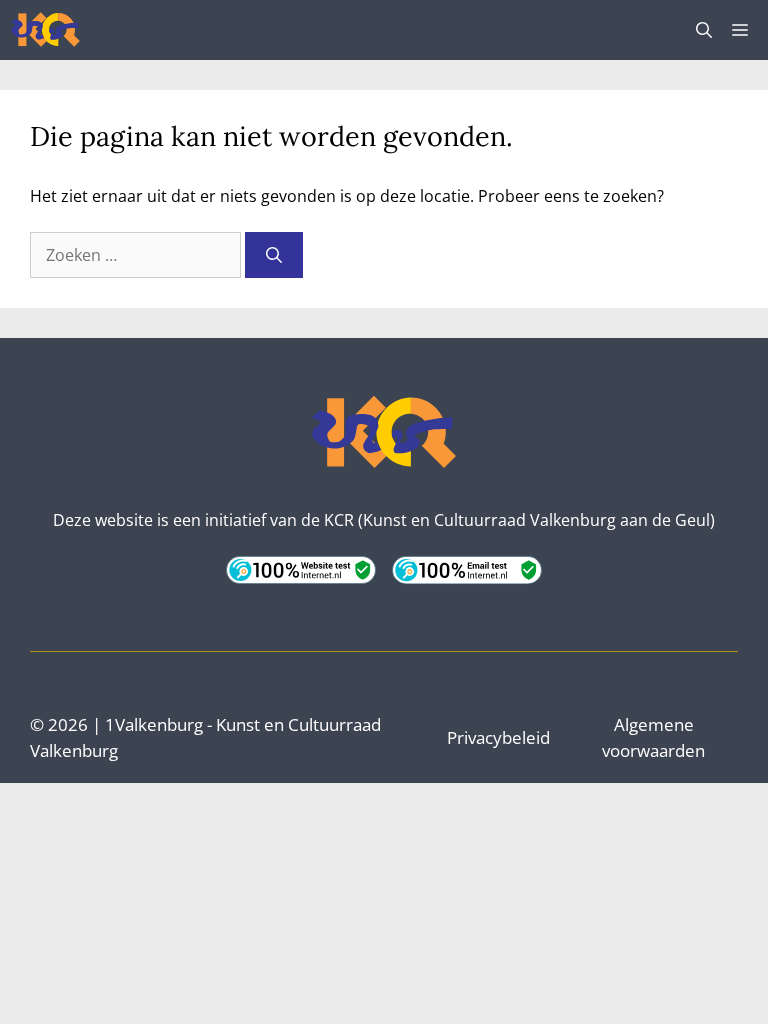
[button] (704, 30)
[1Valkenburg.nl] (45, 30)
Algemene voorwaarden (653, 737)
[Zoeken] (274, 255)
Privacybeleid (498, 737)
